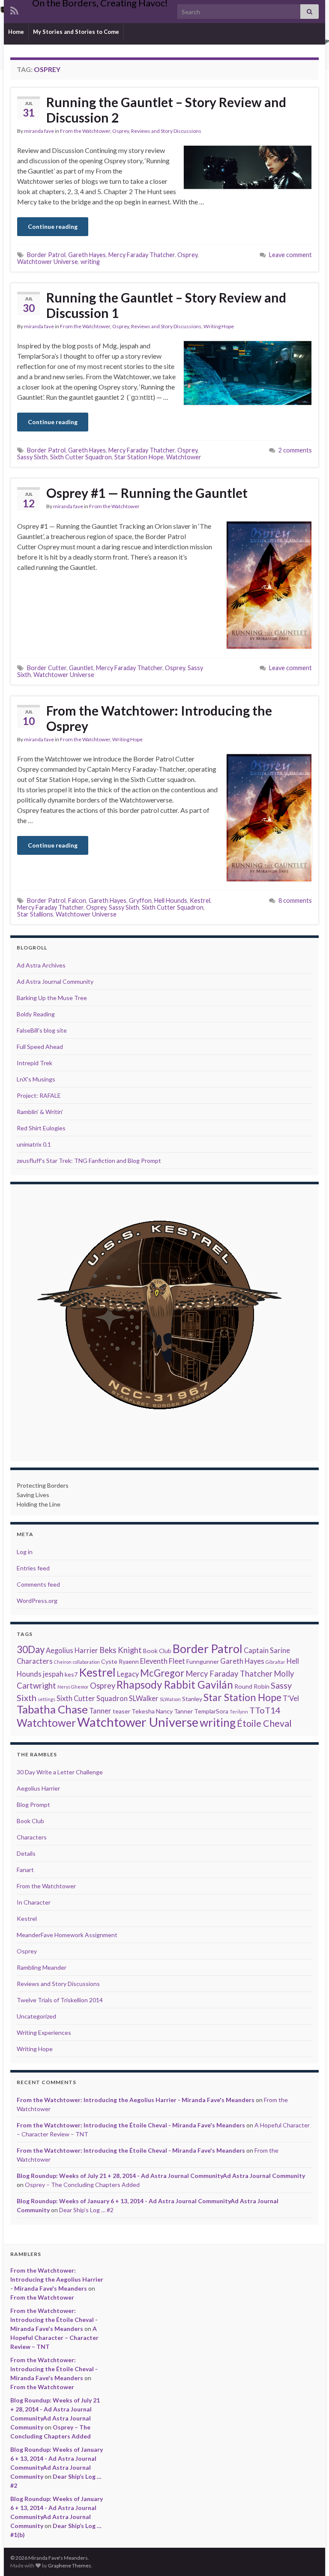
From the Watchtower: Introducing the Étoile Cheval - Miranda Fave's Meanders (131, 2125)
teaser (121, 1711)
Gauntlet (81, 668)
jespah (53, 1674)
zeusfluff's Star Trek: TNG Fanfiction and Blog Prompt (89, 1161)
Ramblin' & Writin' (40, 1112)
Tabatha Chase (52, 1709)
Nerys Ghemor (73, 1687)
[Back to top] (310, 2557)
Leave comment (290, 255)
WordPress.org (37, 1601)
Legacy (128, 1674)
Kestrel (200, 900)
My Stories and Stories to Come (76, 32)
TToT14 (265, 1710)
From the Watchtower (85, 131)
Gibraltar (275, 1662)
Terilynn (239, 1712)
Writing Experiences (44, 2032)
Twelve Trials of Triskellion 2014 (60, 2000)
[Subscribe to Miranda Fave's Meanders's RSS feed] (14, 9)
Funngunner (203, 1661)
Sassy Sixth (32, 457)
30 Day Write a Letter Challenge (60, 1772)
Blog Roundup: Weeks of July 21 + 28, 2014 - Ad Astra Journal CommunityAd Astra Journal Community (161, 2176)
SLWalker (144, 1698)
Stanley (192, 1699)
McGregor (162, 1673)
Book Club (157, 1651)
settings (46, 1699)
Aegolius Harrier (72, 1650)
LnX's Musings (36, 1079)
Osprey (121, 131)
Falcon (77, 900)
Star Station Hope (139, 457)
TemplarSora (211, 1711)
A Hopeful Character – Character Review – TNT (54, 2338)
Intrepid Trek (34, 1063)
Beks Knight (121, 1650)
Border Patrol (46, 255)
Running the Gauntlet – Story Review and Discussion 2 (166, 110)
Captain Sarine (267, 1650)
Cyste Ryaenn (120, 1661)
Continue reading (53, 226)
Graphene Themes (70, 2566)
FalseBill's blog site (42, 1030)
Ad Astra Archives (41, 965)
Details (26, 1853)
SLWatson (170, 1699)
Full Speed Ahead (40, 1047)
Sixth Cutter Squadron (81, 457)
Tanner (100, 1711)
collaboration (86, 1662)
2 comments (295, 450)
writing (90, 262)
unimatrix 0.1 (34, 1144)
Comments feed (38, 1584)
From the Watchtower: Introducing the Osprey (159, 718)
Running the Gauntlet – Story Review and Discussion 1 (166, 305)
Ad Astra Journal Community (55, 981)
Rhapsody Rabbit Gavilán (175, 1685)
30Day (31, 1649)
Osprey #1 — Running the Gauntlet (147, 493)
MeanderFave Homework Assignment (67, 1935)
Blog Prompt (33, 1805)
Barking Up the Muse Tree (52, 998)
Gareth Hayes (87, 255)
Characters (35, 1661)
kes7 (71, 1674)
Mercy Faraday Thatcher (142, 255)
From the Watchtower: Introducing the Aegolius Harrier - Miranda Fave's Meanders (136, 2100)
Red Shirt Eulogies (41, 1128)
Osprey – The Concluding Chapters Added (82, 2185)
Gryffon (140, 900)
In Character (34, 1902)
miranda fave (39, 131)
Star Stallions (35, 914)
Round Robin (252, 1686)
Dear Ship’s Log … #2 (86, 2210)
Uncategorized (36, 2016)
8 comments (295, 900)
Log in (25, 1552)
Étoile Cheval (264, 1723)
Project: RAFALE (39, 1095)
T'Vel (291, 1698)
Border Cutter (47, 668)
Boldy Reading (36, 1014)
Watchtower (184, 457)
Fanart (25, 1870)
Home (16, 32)
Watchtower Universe (48, 262)
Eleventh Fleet (163, 1661)
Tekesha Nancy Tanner (162, 1711)
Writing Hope (219, 326)
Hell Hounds (171, 900)
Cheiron (63, 1662)
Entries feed (33, 1568)
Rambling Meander (42, 1967)
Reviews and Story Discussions (166, 131)
